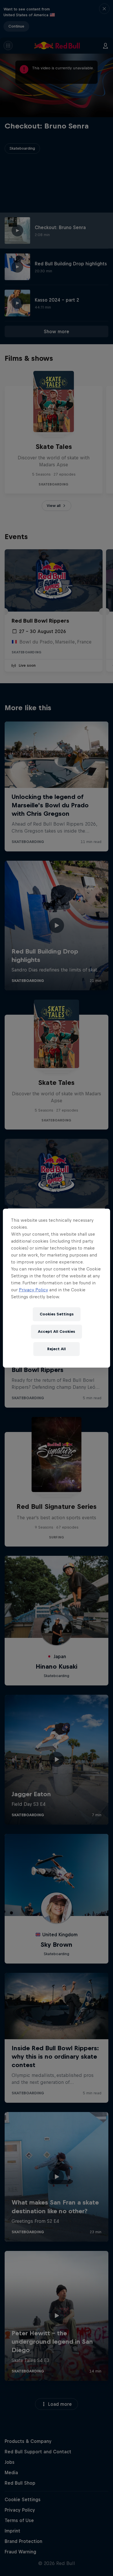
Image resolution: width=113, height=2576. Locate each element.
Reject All (57, 1349)
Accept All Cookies (57, 1331)
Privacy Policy (33, 1290)
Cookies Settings (57, 1314)
